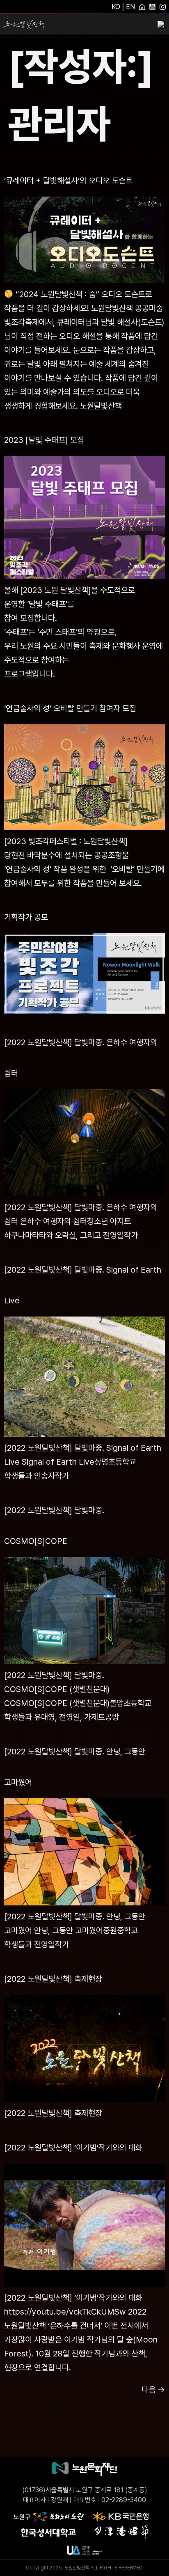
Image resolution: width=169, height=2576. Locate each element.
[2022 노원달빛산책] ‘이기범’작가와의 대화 (73, 2148)
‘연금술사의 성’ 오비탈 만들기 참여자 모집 (70, 708)
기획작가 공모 (26, 917)
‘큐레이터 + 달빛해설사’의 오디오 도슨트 (68, 181)
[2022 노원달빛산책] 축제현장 (53, 1979)
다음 (153, 2390)
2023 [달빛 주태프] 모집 (44, 440)
